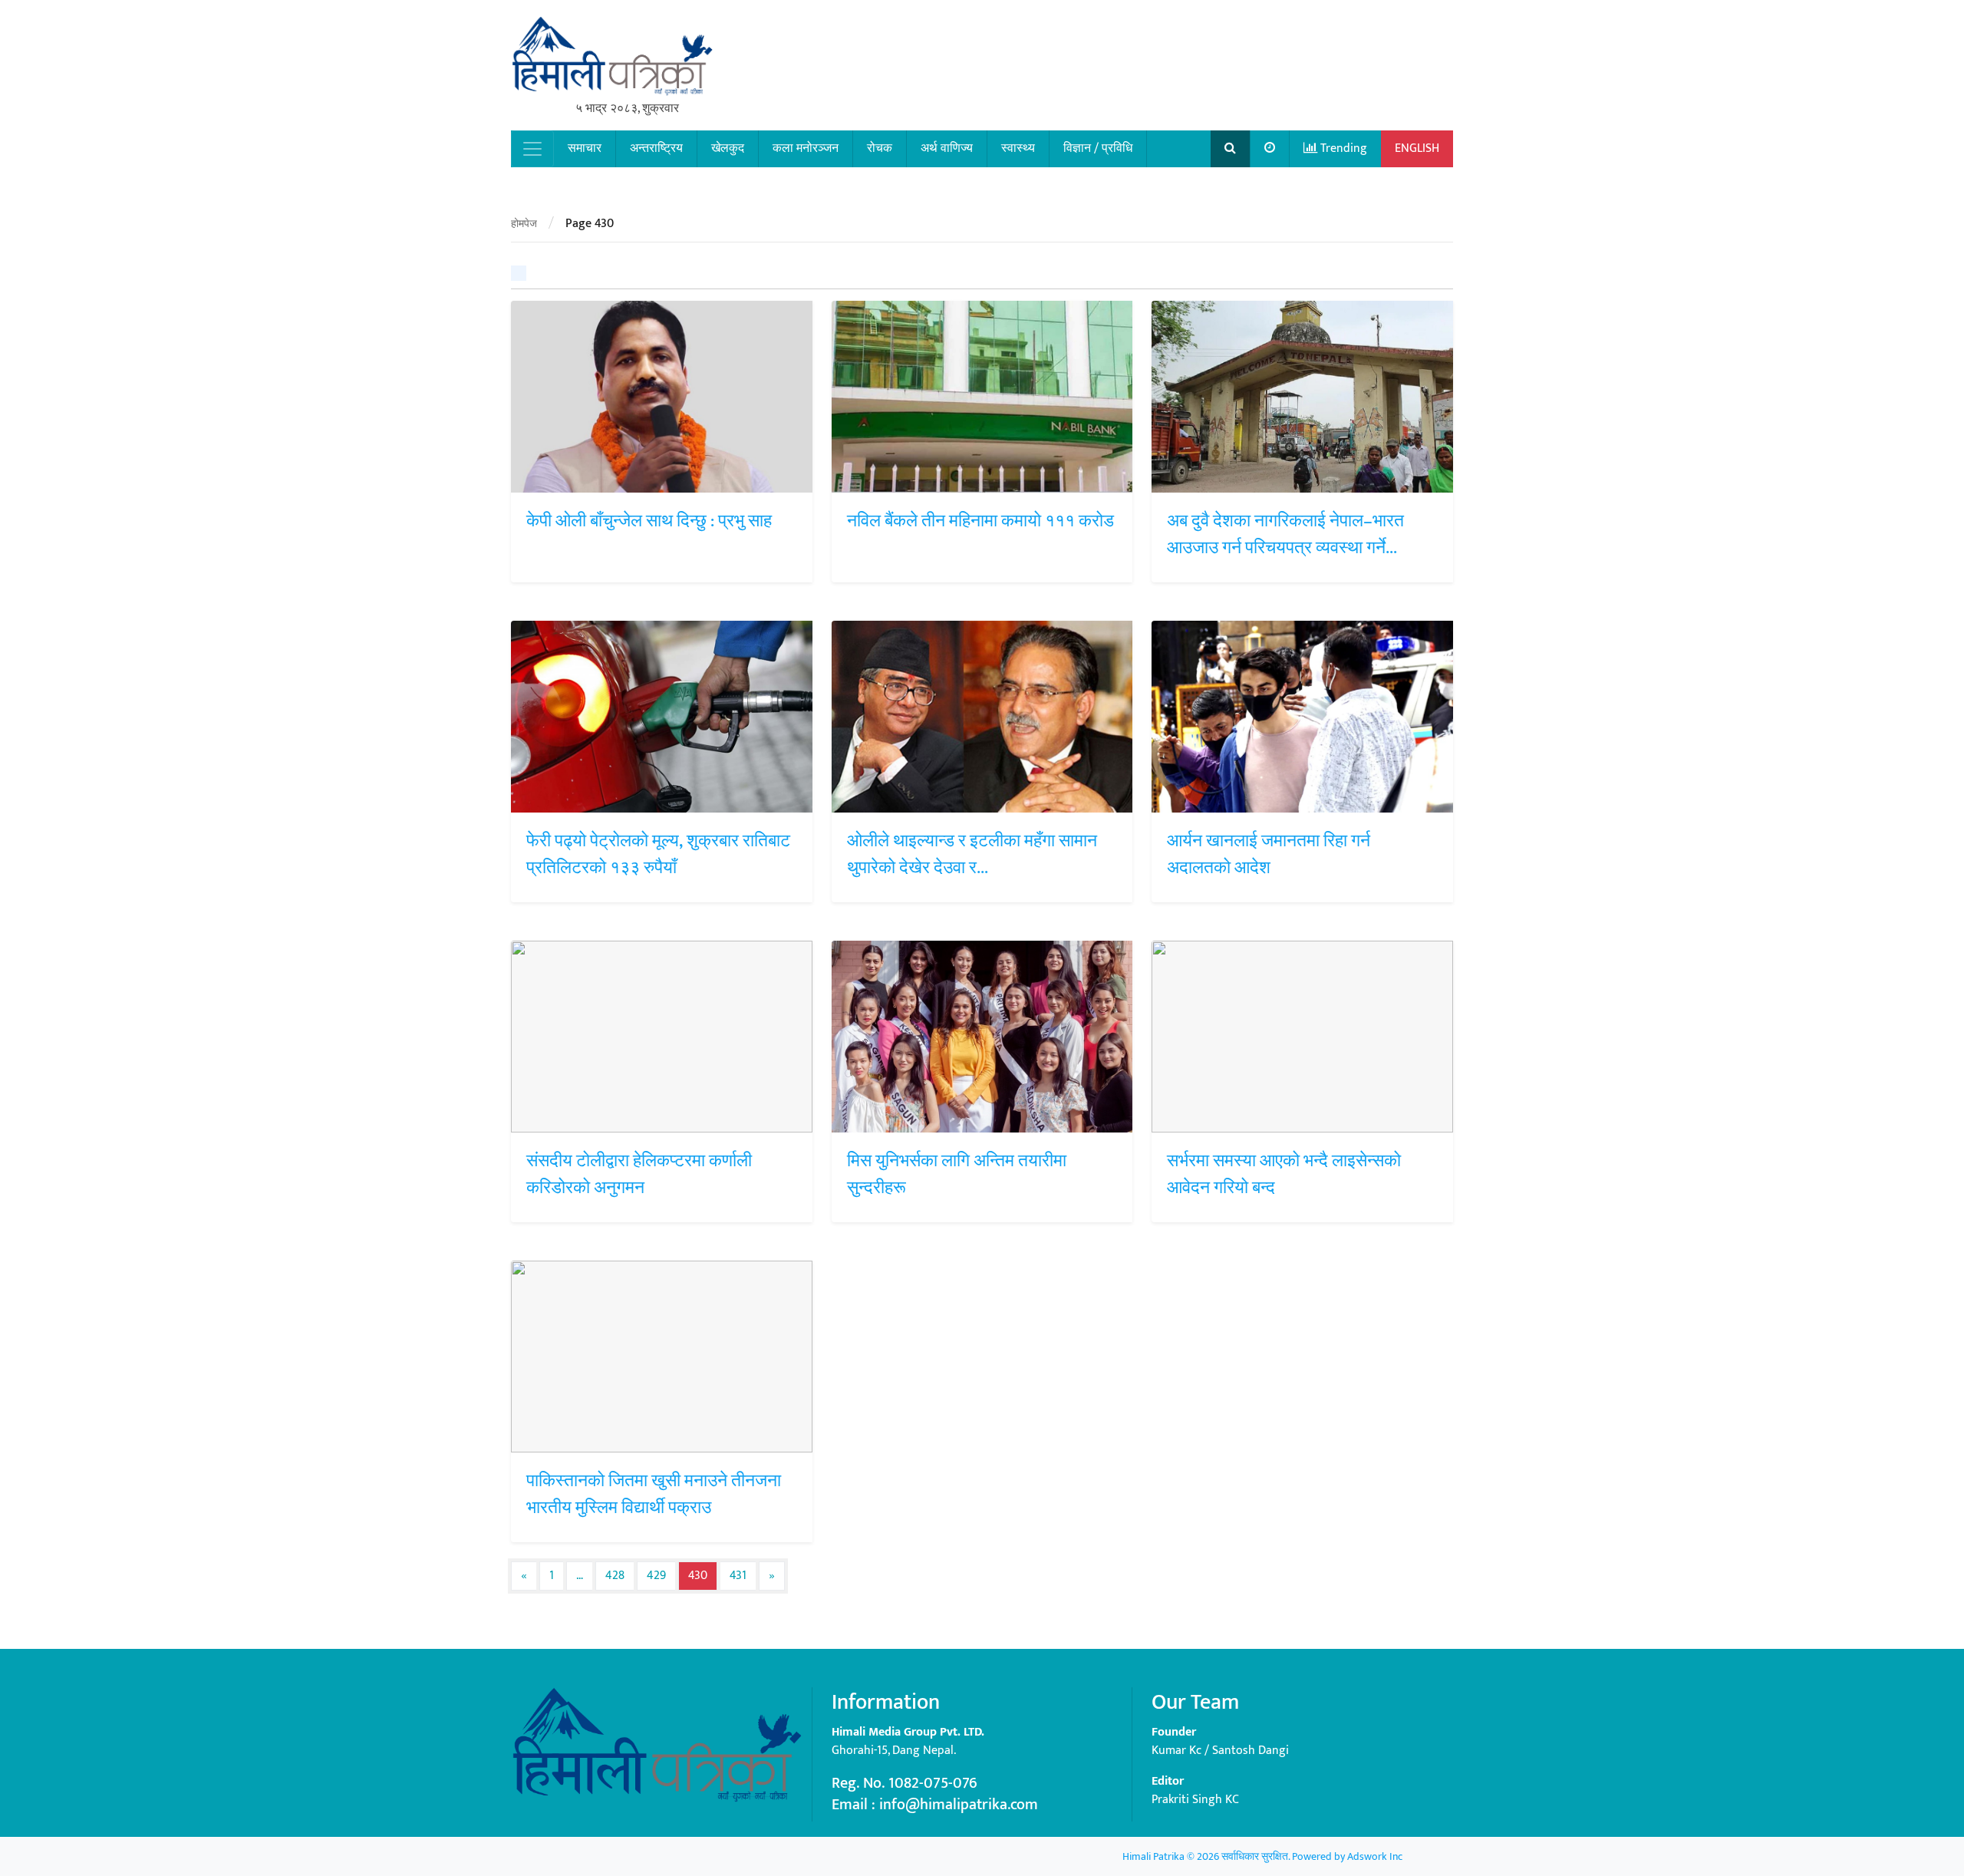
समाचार (585, 148)
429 (656, 1576)
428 (615, 1576)
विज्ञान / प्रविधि (1098, 148)
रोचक (880, 148)
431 (738, 1576)
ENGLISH (1417, 148)
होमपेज (524, 224)
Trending (1342, 148)
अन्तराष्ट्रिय (656, 148)
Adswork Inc (1375, 1856)
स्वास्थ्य (1018, 148)
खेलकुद (728, 148)
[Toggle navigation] (532, 149)
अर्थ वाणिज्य (947, 148)
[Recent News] (1270, 149)
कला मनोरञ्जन (806, 148)
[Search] (1231, 149)
